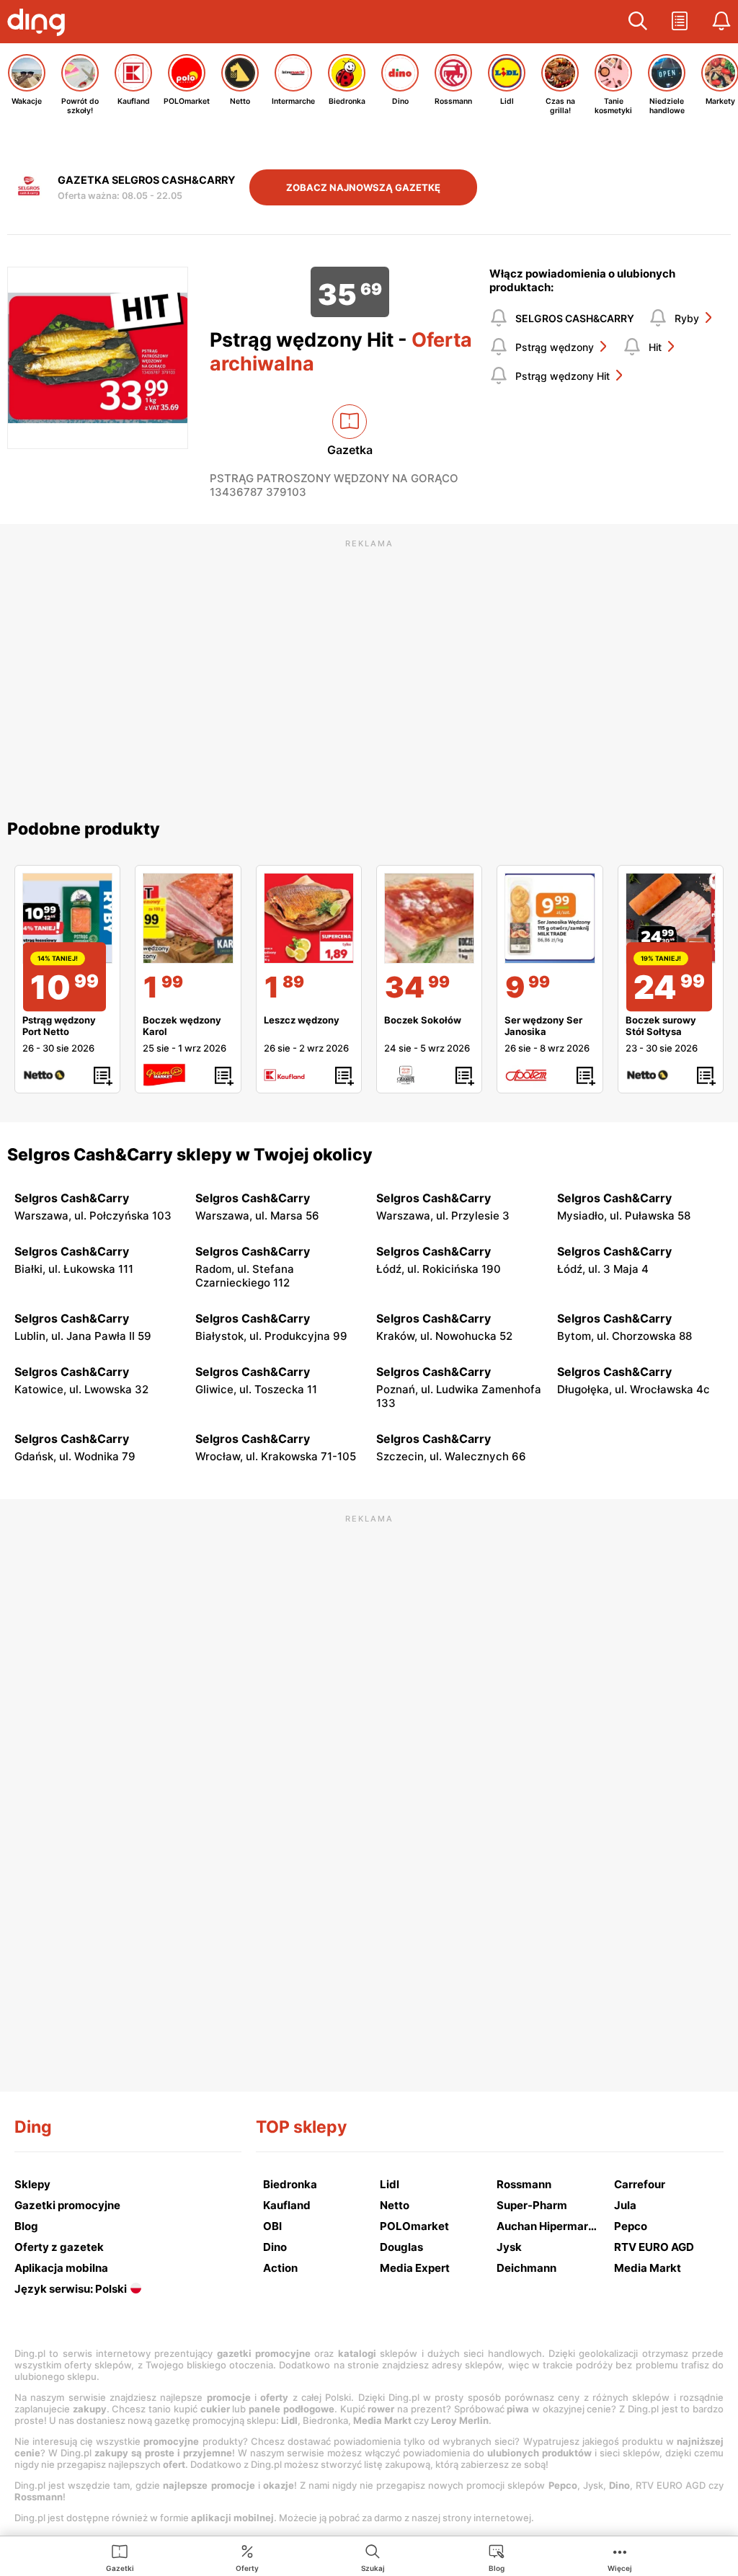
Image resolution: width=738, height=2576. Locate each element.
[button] (638, 22)
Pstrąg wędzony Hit (563, 376)
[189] (309, 918)
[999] (550, 918)
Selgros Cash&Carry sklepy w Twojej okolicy (190, 1155)
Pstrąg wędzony (555, 347)
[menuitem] (120, 2557)
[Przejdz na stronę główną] (40, 24)
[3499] (429, 918)
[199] (188, 918)
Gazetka (350, 450)
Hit (655, 347)
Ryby (687, 318)
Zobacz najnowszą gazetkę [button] (363, 187)
